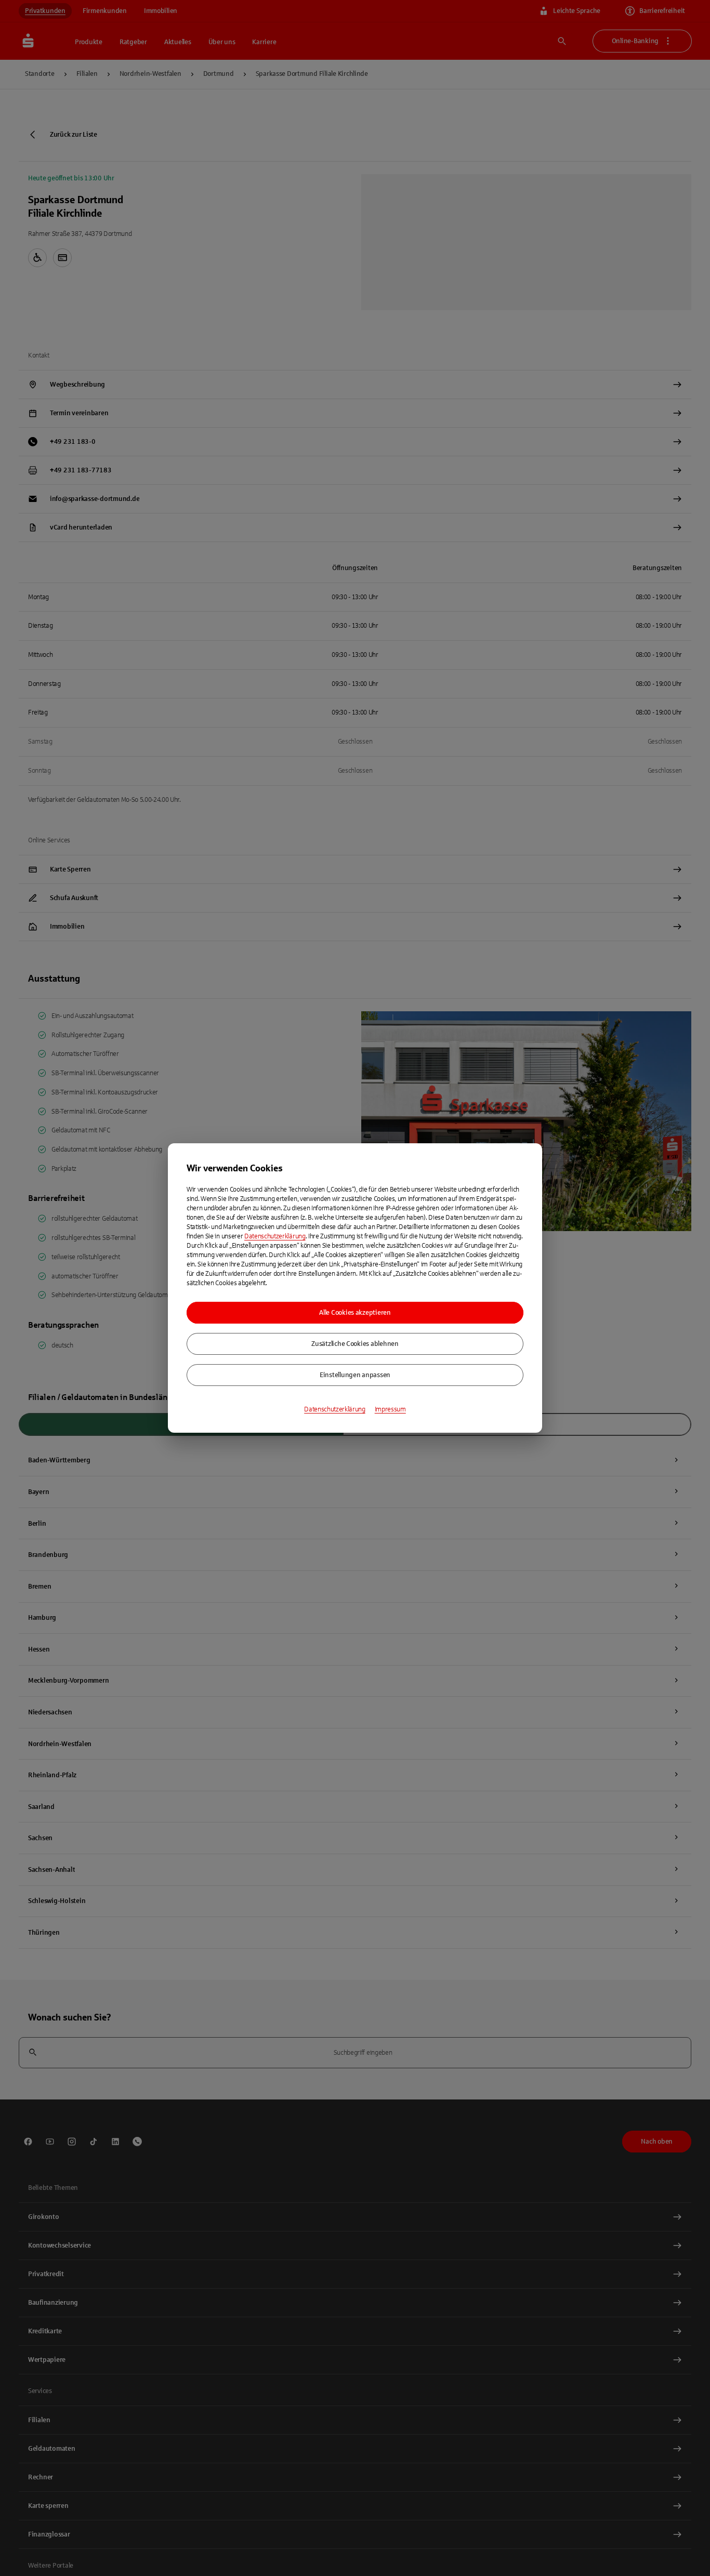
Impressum (390, 1409)
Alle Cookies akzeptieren (355, 1313)
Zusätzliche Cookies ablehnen (355, 1344)
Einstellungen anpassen (355, 1375)
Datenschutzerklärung (275, 1236)
